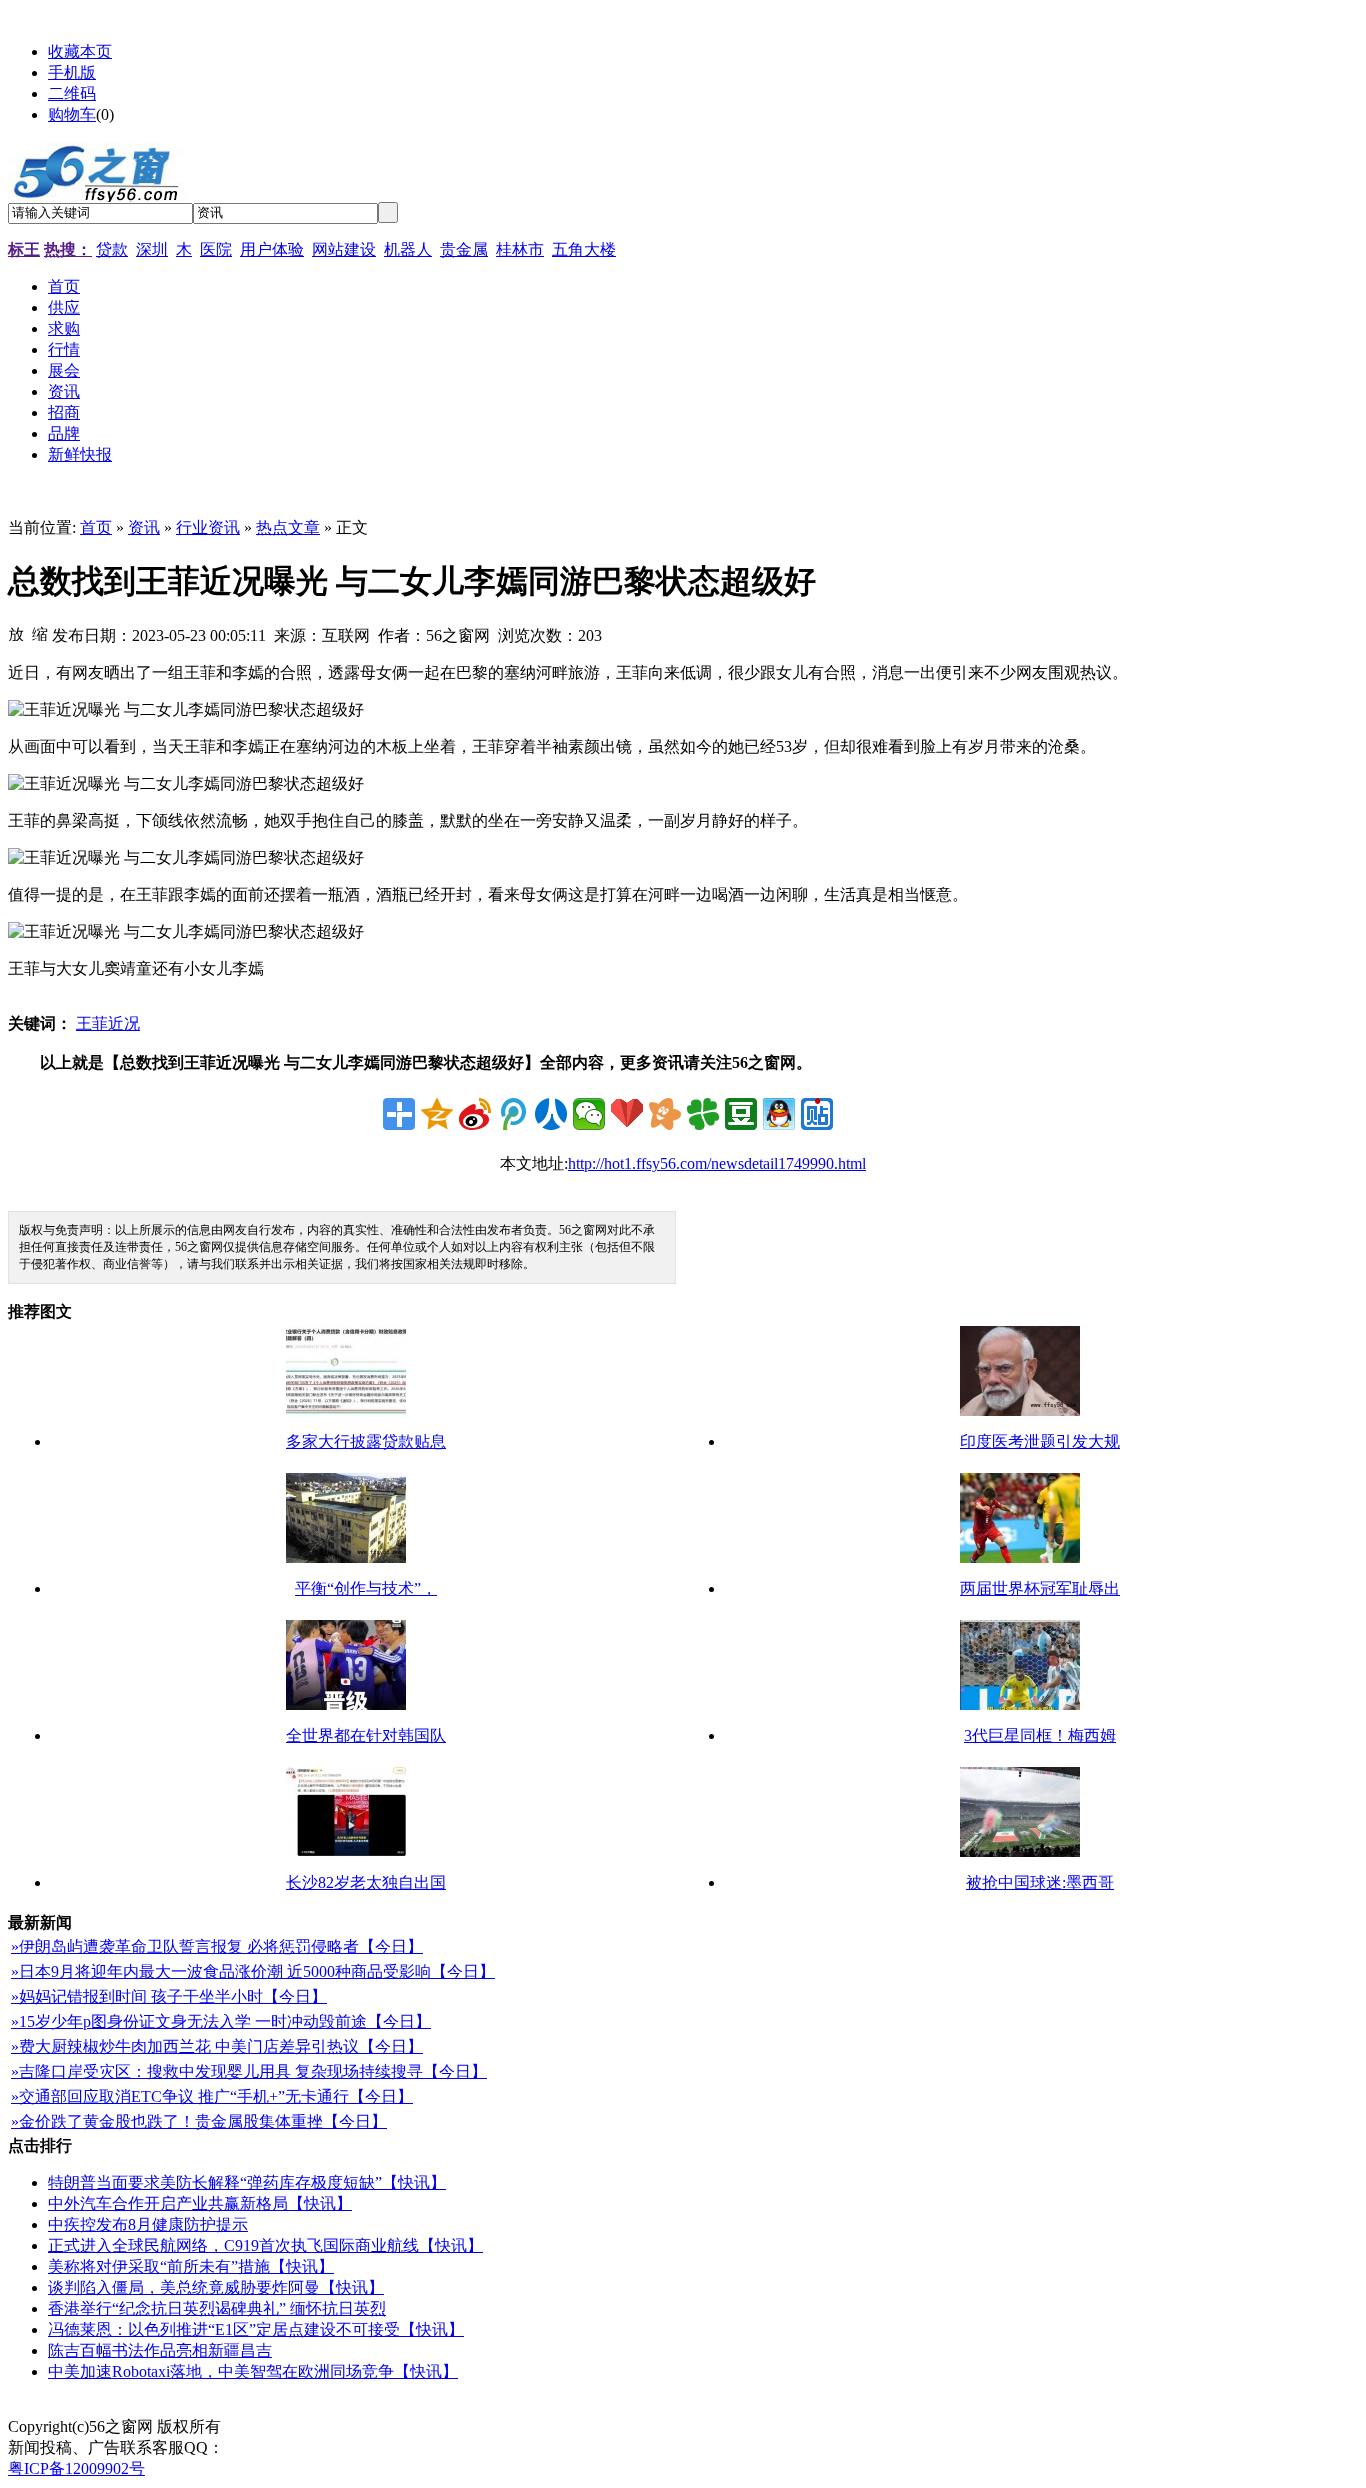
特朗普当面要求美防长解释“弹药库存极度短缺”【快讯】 (247, 2182)
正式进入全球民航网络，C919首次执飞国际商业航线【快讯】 (265, 2245)
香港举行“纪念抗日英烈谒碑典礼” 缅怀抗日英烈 (217, 2308)
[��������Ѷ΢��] (513, 1114)
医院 (216, 249)
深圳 (152, 249)
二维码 (72, 93)
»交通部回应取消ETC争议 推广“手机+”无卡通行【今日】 (212, 2096)
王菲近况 (108, 1023)
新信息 (314, 2426)
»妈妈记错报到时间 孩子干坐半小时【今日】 (169, 1996)
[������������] (551, 1114)
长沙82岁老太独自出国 (366, 1882)
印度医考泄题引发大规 (1040, 1441)
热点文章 (288, 527)
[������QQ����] (779, 1114)
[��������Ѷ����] (703, 1114)
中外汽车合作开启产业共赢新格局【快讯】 (200, 2203)
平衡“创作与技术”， (366, 1588)
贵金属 (464, 249)
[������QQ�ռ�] (437, 1114)
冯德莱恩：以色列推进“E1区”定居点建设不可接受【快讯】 (256, 2329)
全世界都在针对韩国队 (366, 1735)
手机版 (72, 72)
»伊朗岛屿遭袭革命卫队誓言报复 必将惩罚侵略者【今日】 (217, 1946)
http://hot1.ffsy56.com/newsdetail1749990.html (717, 1163)
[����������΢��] (475, 1114)
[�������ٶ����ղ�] (627, 1114)
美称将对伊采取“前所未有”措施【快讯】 (191, 2266)
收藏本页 (80, 51)
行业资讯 (208, 527)
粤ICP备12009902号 (76, 2468)
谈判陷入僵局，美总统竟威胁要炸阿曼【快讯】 (216, 2287)
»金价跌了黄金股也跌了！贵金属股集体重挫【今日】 (199, 2121)
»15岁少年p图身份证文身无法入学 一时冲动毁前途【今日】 (221, 2021)
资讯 (144, 527)
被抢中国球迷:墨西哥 (1040, 1882)
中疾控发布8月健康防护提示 (148, 2224)
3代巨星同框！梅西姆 (1040, 1735)
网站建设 (344, 249)
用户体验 (272, 249)
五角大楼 (584, 249)
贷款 (112, 249)
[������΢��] (589, 1114)
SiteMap (255, 2426)
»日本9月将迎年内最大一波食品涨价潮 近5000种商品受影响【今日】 (253, 1971)
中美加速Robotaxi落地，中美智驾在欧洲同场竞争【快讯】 (253, 2371)
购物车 (72, 114)
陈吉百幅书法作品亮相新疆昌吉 (160, 2350)
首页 (96, 527)
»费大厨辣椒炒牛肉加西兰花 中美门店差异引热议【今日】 (217, 2046)
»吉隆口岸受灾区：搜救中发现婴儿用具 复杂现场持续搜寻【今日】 (249, 2071)
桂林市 (520, 249)
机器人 (408, 249)
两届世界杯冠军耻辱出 (1040, 1588)
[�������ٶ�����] (817, 1114)
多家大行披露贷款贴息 (366, 1441)
